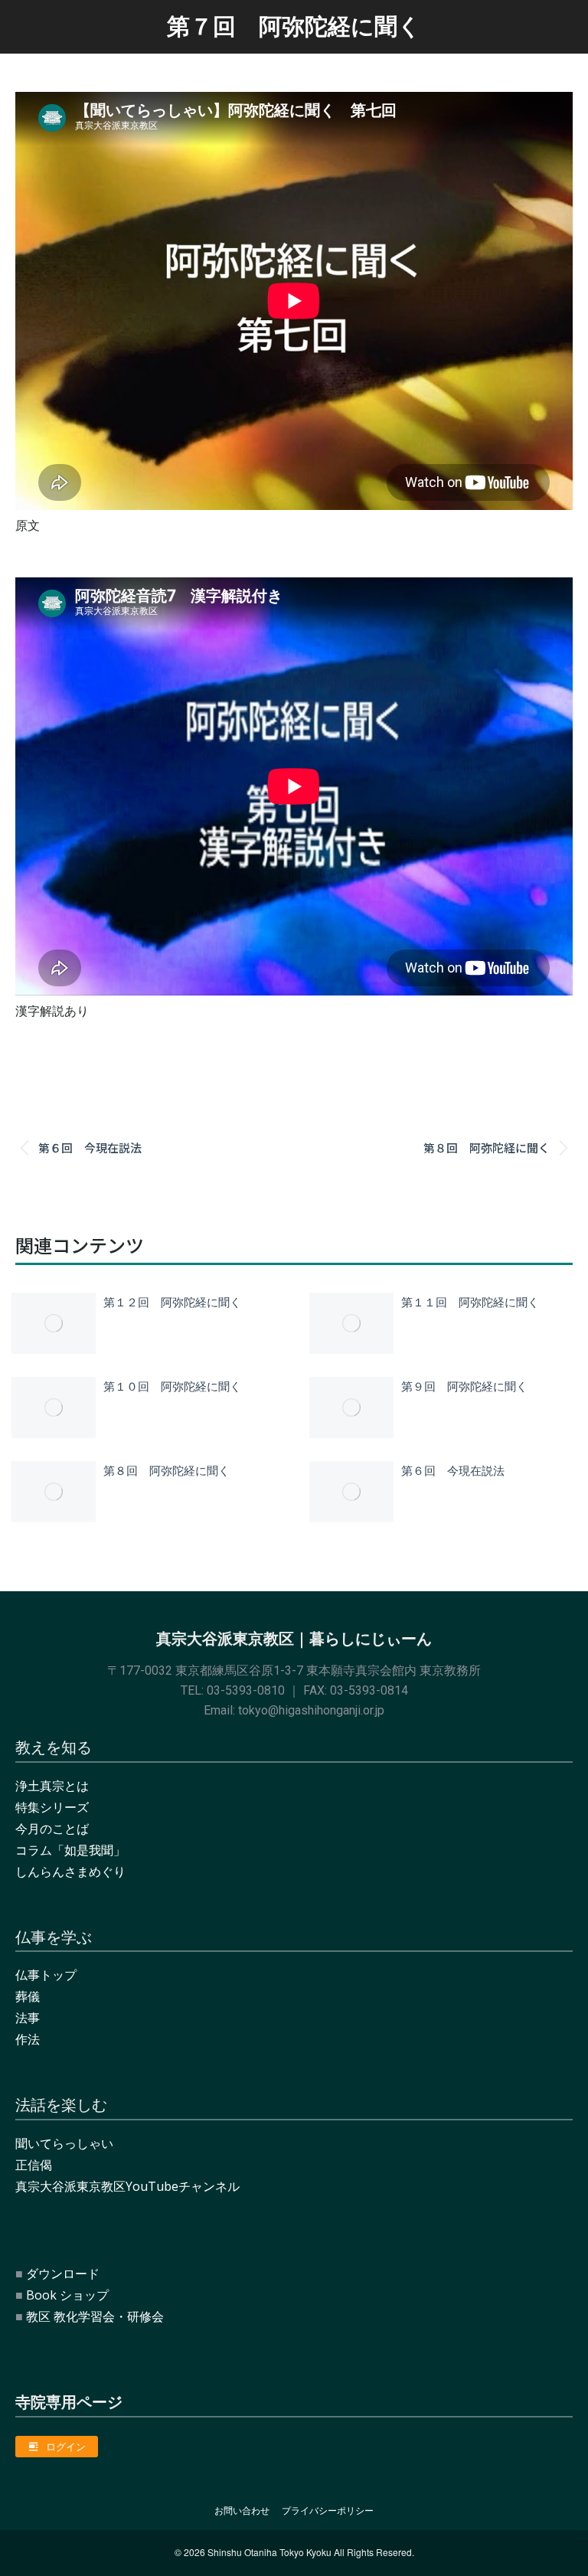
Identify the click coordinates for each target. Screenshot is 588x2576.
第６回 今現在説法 (453, 1470)
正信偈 (34, 2165)
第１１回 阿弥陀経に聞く (470, 1301)
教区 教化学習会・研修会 (95, 2316)
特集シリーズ (52, 1807)
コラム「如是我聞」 (70, 1850)
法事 (28, 2018)
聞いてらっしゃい (64, 2143)
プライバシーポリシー (328, 2511)
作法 (28, 2039)
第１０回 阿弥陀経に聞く (172, 1386)
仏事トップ (46, 1975)
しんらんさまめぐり (70, 1872)
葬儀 (28, 1996)
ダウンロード (63, 2274)
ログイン (66, 2447)
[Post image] (54, 1323)
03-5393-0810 (246, 1690)
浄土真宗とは (52, 1786)
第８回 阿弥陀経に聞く (167, 1470)
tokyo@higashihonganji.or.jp (311, 1710)
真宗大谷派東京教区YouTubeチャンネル (127, 2186)
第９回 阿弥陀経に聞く (464, 1386)
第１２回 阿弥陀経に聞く (172, 1301)
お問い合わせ (242, 2511)
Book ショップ (67, 2295)
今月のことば (52, 1829)
